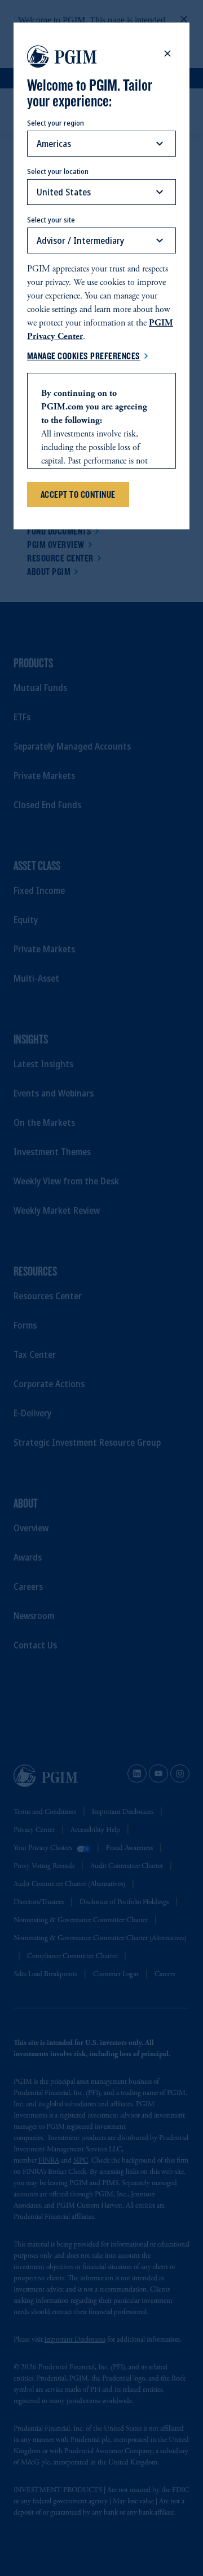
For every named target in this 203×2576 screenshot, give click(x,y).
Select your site (51, 220)
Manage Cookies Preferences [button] (84, 356)
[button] (167, 54)
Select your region (56, 123)
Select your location (58, 171)
